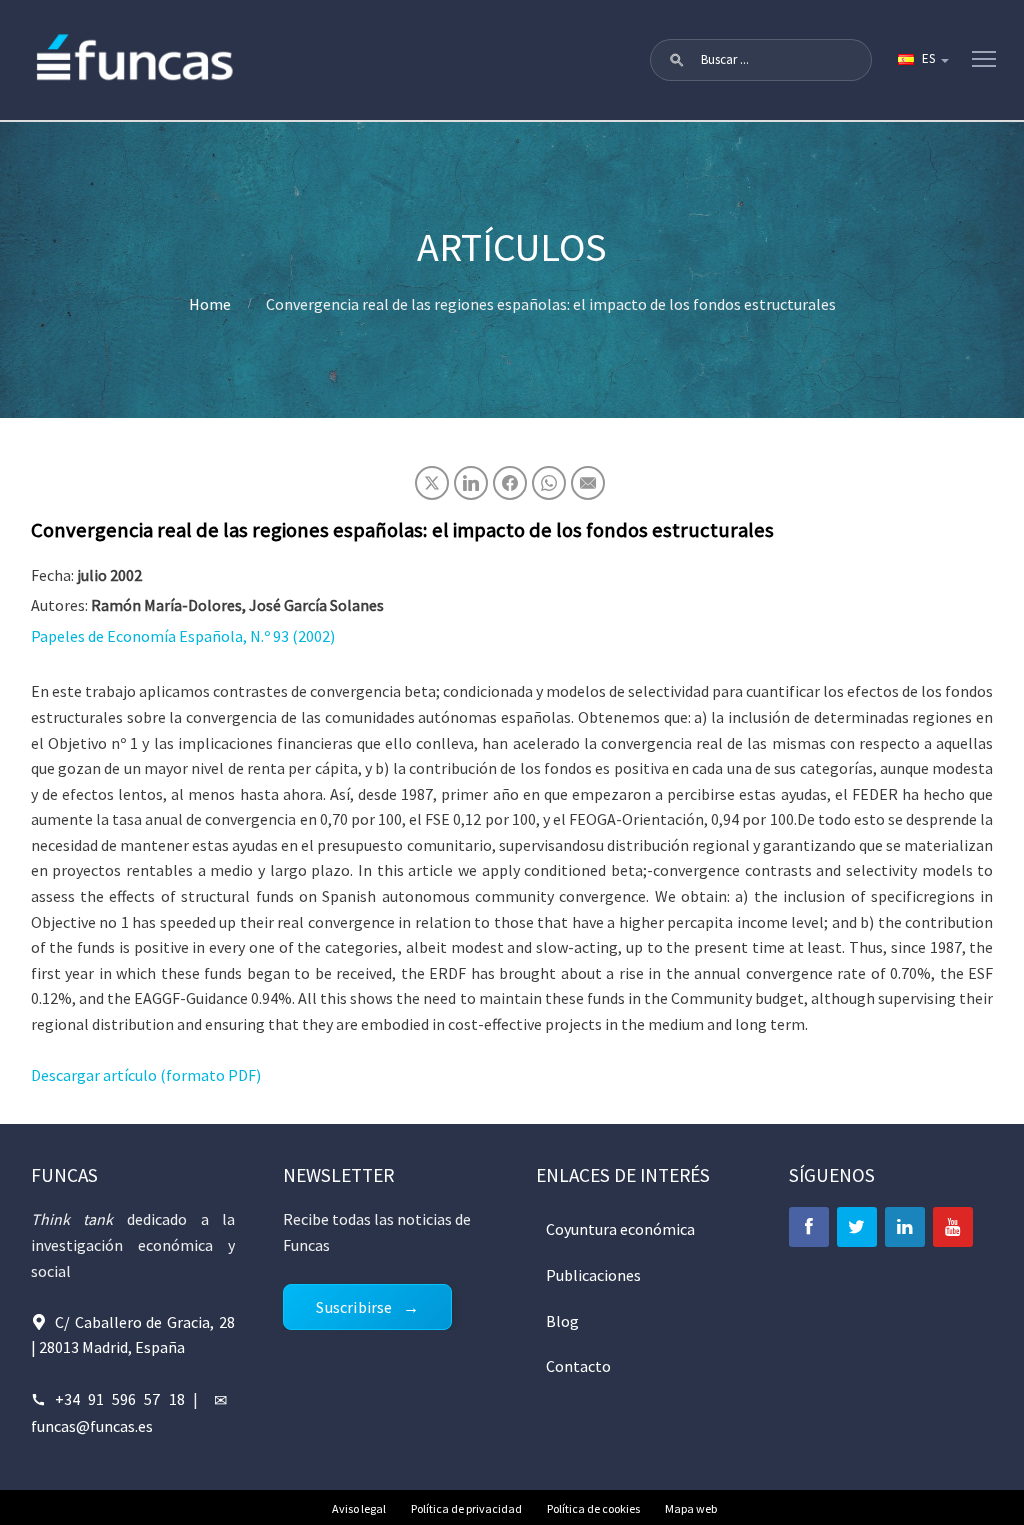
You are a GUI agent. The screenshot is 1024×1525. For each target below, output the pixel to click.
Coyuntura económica (620, 1229)
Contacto (578, 1366)
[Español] (922, 60)
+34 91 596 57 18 (120, 1399)
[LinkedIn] (905, 1227)
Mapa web (691, 1508)
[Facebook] (809, 1227)
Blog (562, 1321)
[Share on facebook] (510, 483)
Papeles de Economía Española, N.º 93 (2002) (183, 636)
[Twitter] (857, 1227)
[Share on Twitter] (432, 483)
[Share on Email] (588, 483)
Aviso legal (359, 1508)
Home (210, 304)
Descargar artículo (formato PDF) (146, 1075)
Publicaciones (593, 1275)
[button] (677, 60)
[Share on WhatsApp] (549, 483)
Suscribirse (354, 1307)
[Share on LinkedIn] (471, 483)
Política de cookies (593, 1508)
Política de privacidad (466, 1508)
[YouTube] (953, 1227)
